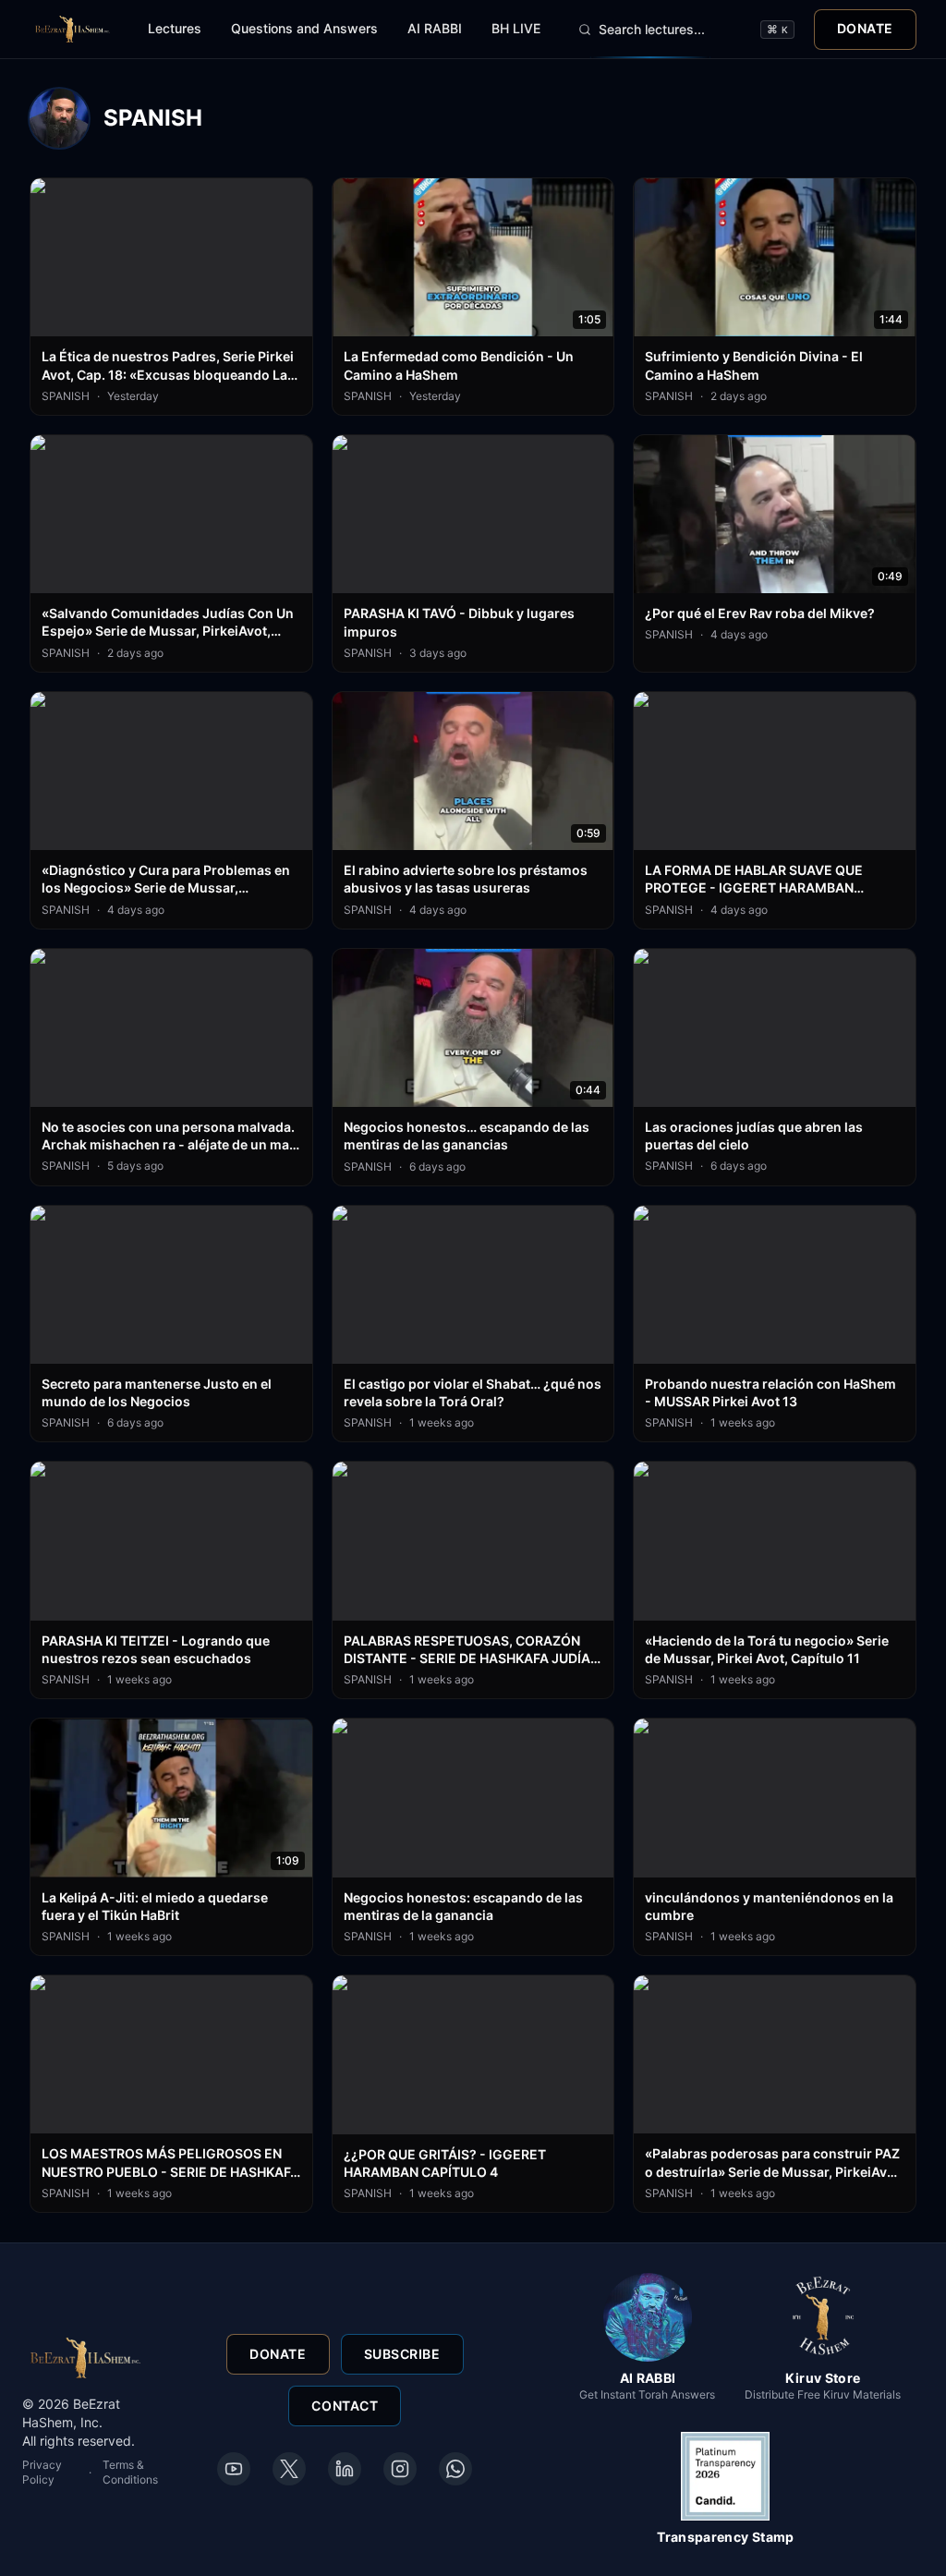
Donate (865, 28)
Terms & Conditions (130, 2472)
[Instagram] (400, 2469)
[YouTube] (234, 2469)
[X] (289, 2469)
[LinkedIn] (345, 2469)
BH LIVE (516, 28)
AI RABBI (435, 28)
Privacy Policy (42, 2472)
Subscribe (402, 2354)
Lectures (175, 28)
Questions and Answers (304, 28)
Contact (345, 2406)
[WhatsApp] (455, 2469)
